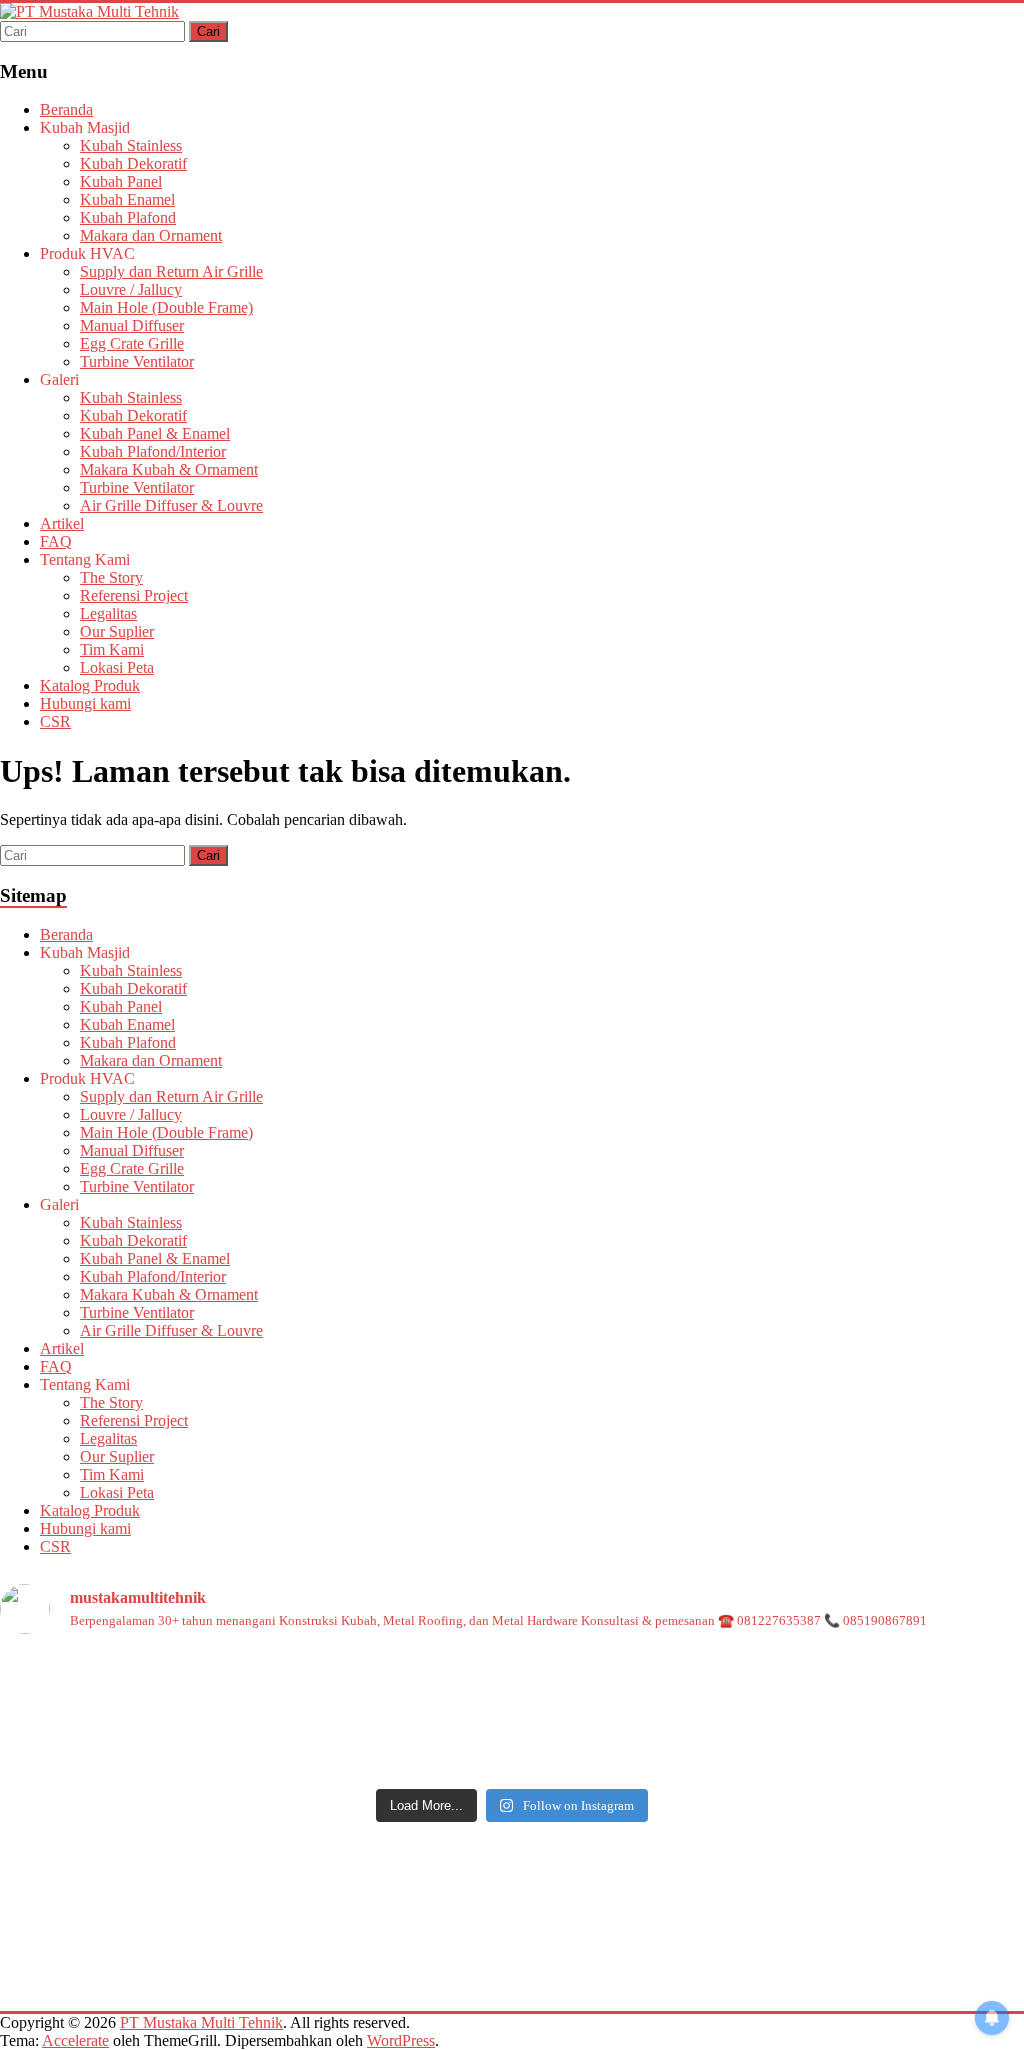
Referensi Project (134, 595)
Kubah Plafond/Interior (153, 451)
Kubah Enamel (127, 199)
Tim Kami (112, 649)
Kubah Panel (121, 181)
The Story (111, 577)
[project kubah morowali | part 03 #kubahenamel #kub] (855, 1745)
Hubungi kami (85, 703)
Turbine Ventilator (137, 361)
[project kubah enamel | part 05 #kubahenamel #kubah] (168, 1745)
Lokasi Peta (117, 667)
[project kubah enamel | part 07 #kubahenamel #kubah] (511, 1685)
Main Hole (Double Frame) (166, 307)
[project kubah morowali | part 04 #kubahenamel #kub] (511, 1745)
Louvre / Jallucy (131, 289)
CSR (55, 721)
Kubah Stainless (131, 145)
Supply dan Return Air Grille (171, 271)
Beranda (66, 109)
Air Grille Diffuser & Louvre (171, 505)
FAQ (56, 541)
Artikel (62, 523)
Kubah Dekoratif (133, 163)
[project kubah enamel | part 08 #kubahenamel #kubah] (168, 1685)
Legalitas (108, 613)
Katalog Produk (90, 685)
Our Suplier (117, 631)
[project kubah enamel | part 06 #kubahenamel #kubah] (855, 1685)
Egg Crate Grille (132, 343)
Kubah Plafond (128, 217)
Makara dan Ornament (151, 235)
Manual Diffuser (132, 325)
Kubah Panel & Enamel (155, 433)
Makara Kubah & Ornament (169, 469)
